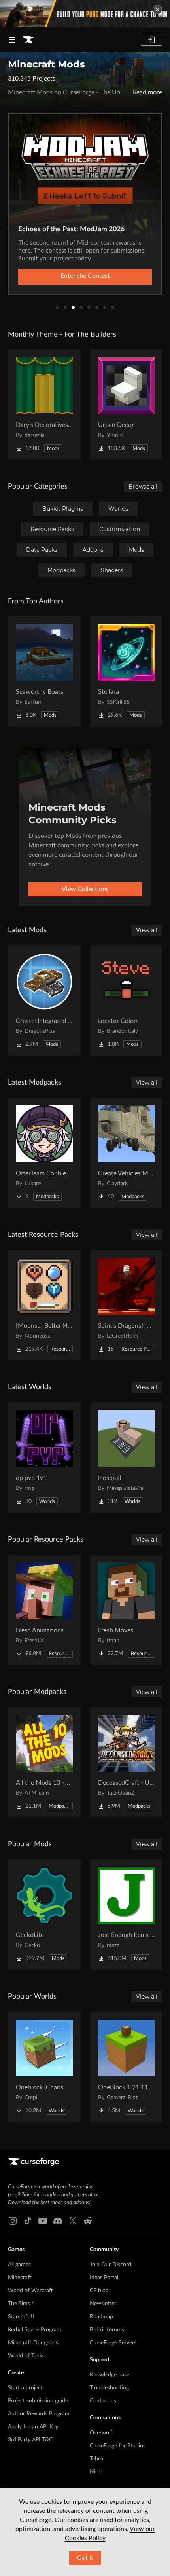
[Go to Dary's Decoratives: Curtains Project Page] (44, 405)
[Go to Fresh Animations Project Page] (44, 1610)
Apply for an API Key (33, 2427)
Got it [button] (85, 2558)
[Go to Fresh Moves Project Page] (127, 1610)
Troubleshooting (109, 2388)
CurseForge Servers (113, 2343)
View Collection (85, 276)
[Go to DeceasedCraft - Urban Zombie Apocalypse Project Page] (127, 1762)
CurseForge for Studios (118, 2446)
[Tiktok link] (28, 2221)
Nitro (96, 2472)
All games (19, 2265)
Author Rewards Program (39, 2414)
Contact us (103, 2401)
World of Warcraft (30, 2291)
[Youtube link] (43, 2221)
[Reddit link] (88, 2221)
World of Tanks (26, 2356)
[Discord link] (58, 2221)
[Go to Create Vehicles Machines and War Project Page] (127, 1153)
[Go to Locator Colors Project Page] (127, 1000)
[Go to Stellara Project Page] (127, 671)
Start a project (25, 2388)
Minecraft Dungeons (33, 2343)
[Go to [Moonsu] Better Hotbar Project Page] (44, 1305)
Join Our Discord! (111, 2265)
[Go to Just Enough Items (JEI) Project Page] (127, 1915)
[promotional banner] (85, 14)
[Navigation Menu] (12, 40)
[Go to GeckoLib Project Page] (44, 1915)
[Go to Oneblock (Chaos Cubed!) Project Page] (44, 2067)
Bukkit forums (107, 2330)
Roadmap (101, 2317)
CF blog (99, 2291)
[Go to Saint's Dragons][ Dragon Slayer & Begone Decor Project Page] (127, 1305)
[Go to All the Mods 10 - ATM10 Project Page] (44, 1762)
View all (147, 930)
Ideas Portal (104, 2278)
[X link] (73, 2221)
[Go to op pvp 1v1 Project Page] (44, 1458)
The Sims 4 (21, 2304)
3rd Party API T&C (30, 2440)
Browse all (143, 487)
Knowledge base (110, 2375)
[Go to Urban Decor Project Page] (127, 405)
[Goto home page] (28, 40)
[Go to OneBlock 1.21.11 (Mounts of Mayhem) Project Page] (127, 2067)
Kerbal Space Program (35, 2330)
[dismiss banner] (157, 9)
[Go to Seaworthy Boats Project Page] (44, 671)
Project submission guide (38, 2401)
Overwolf (101, 2433)
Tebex (97, 2459)
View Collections (85, 889)
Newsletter (103, 2304)
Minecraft (20, 2278)
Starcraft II (21, 2317)
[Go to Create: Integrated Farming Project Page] (44, 1000)
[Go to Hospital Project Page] (127, 1458)
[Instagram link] (13, 2221)
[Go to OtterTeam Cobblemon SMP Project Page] (44, 1153)
